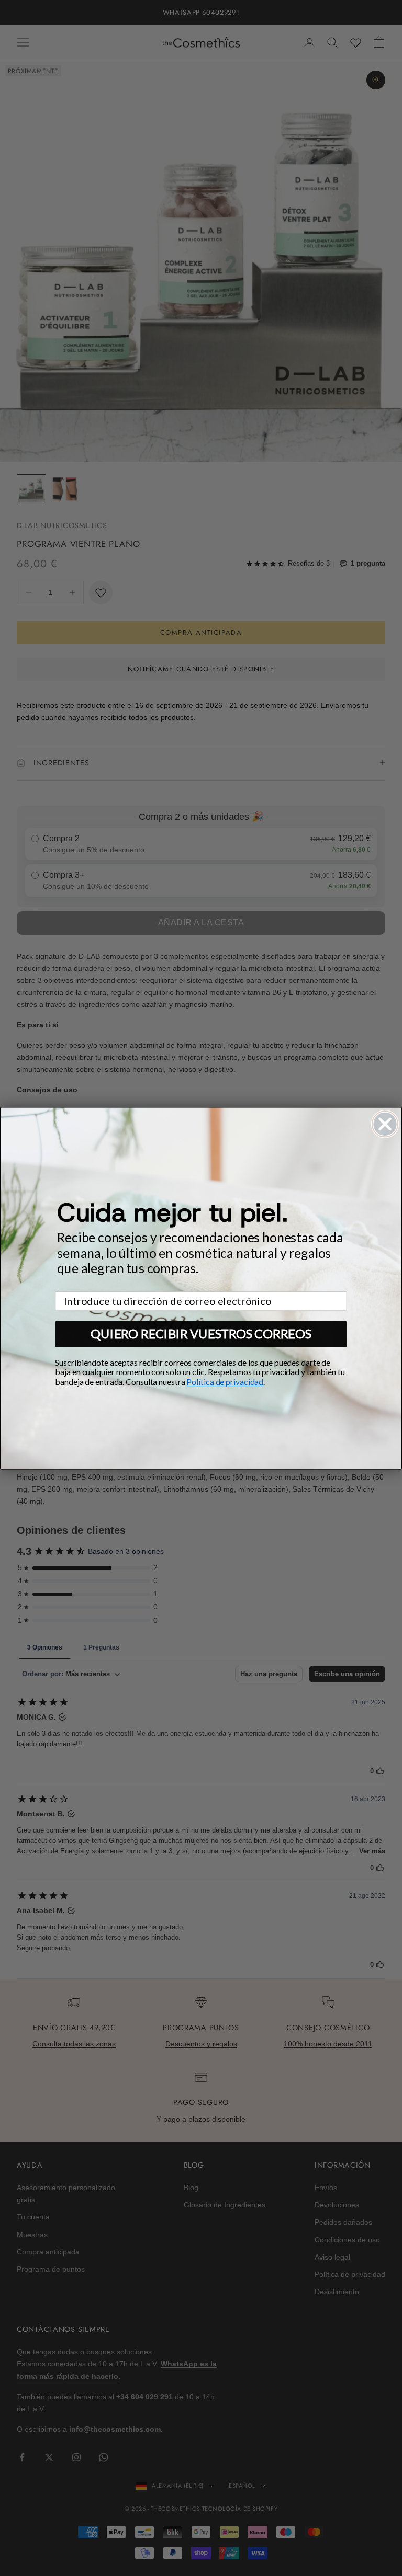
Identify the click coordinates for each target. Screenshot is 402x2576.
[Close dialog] (385, 1124)
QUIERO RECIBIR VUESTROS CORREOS (201, 1333)
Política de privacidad (225, 1382)
